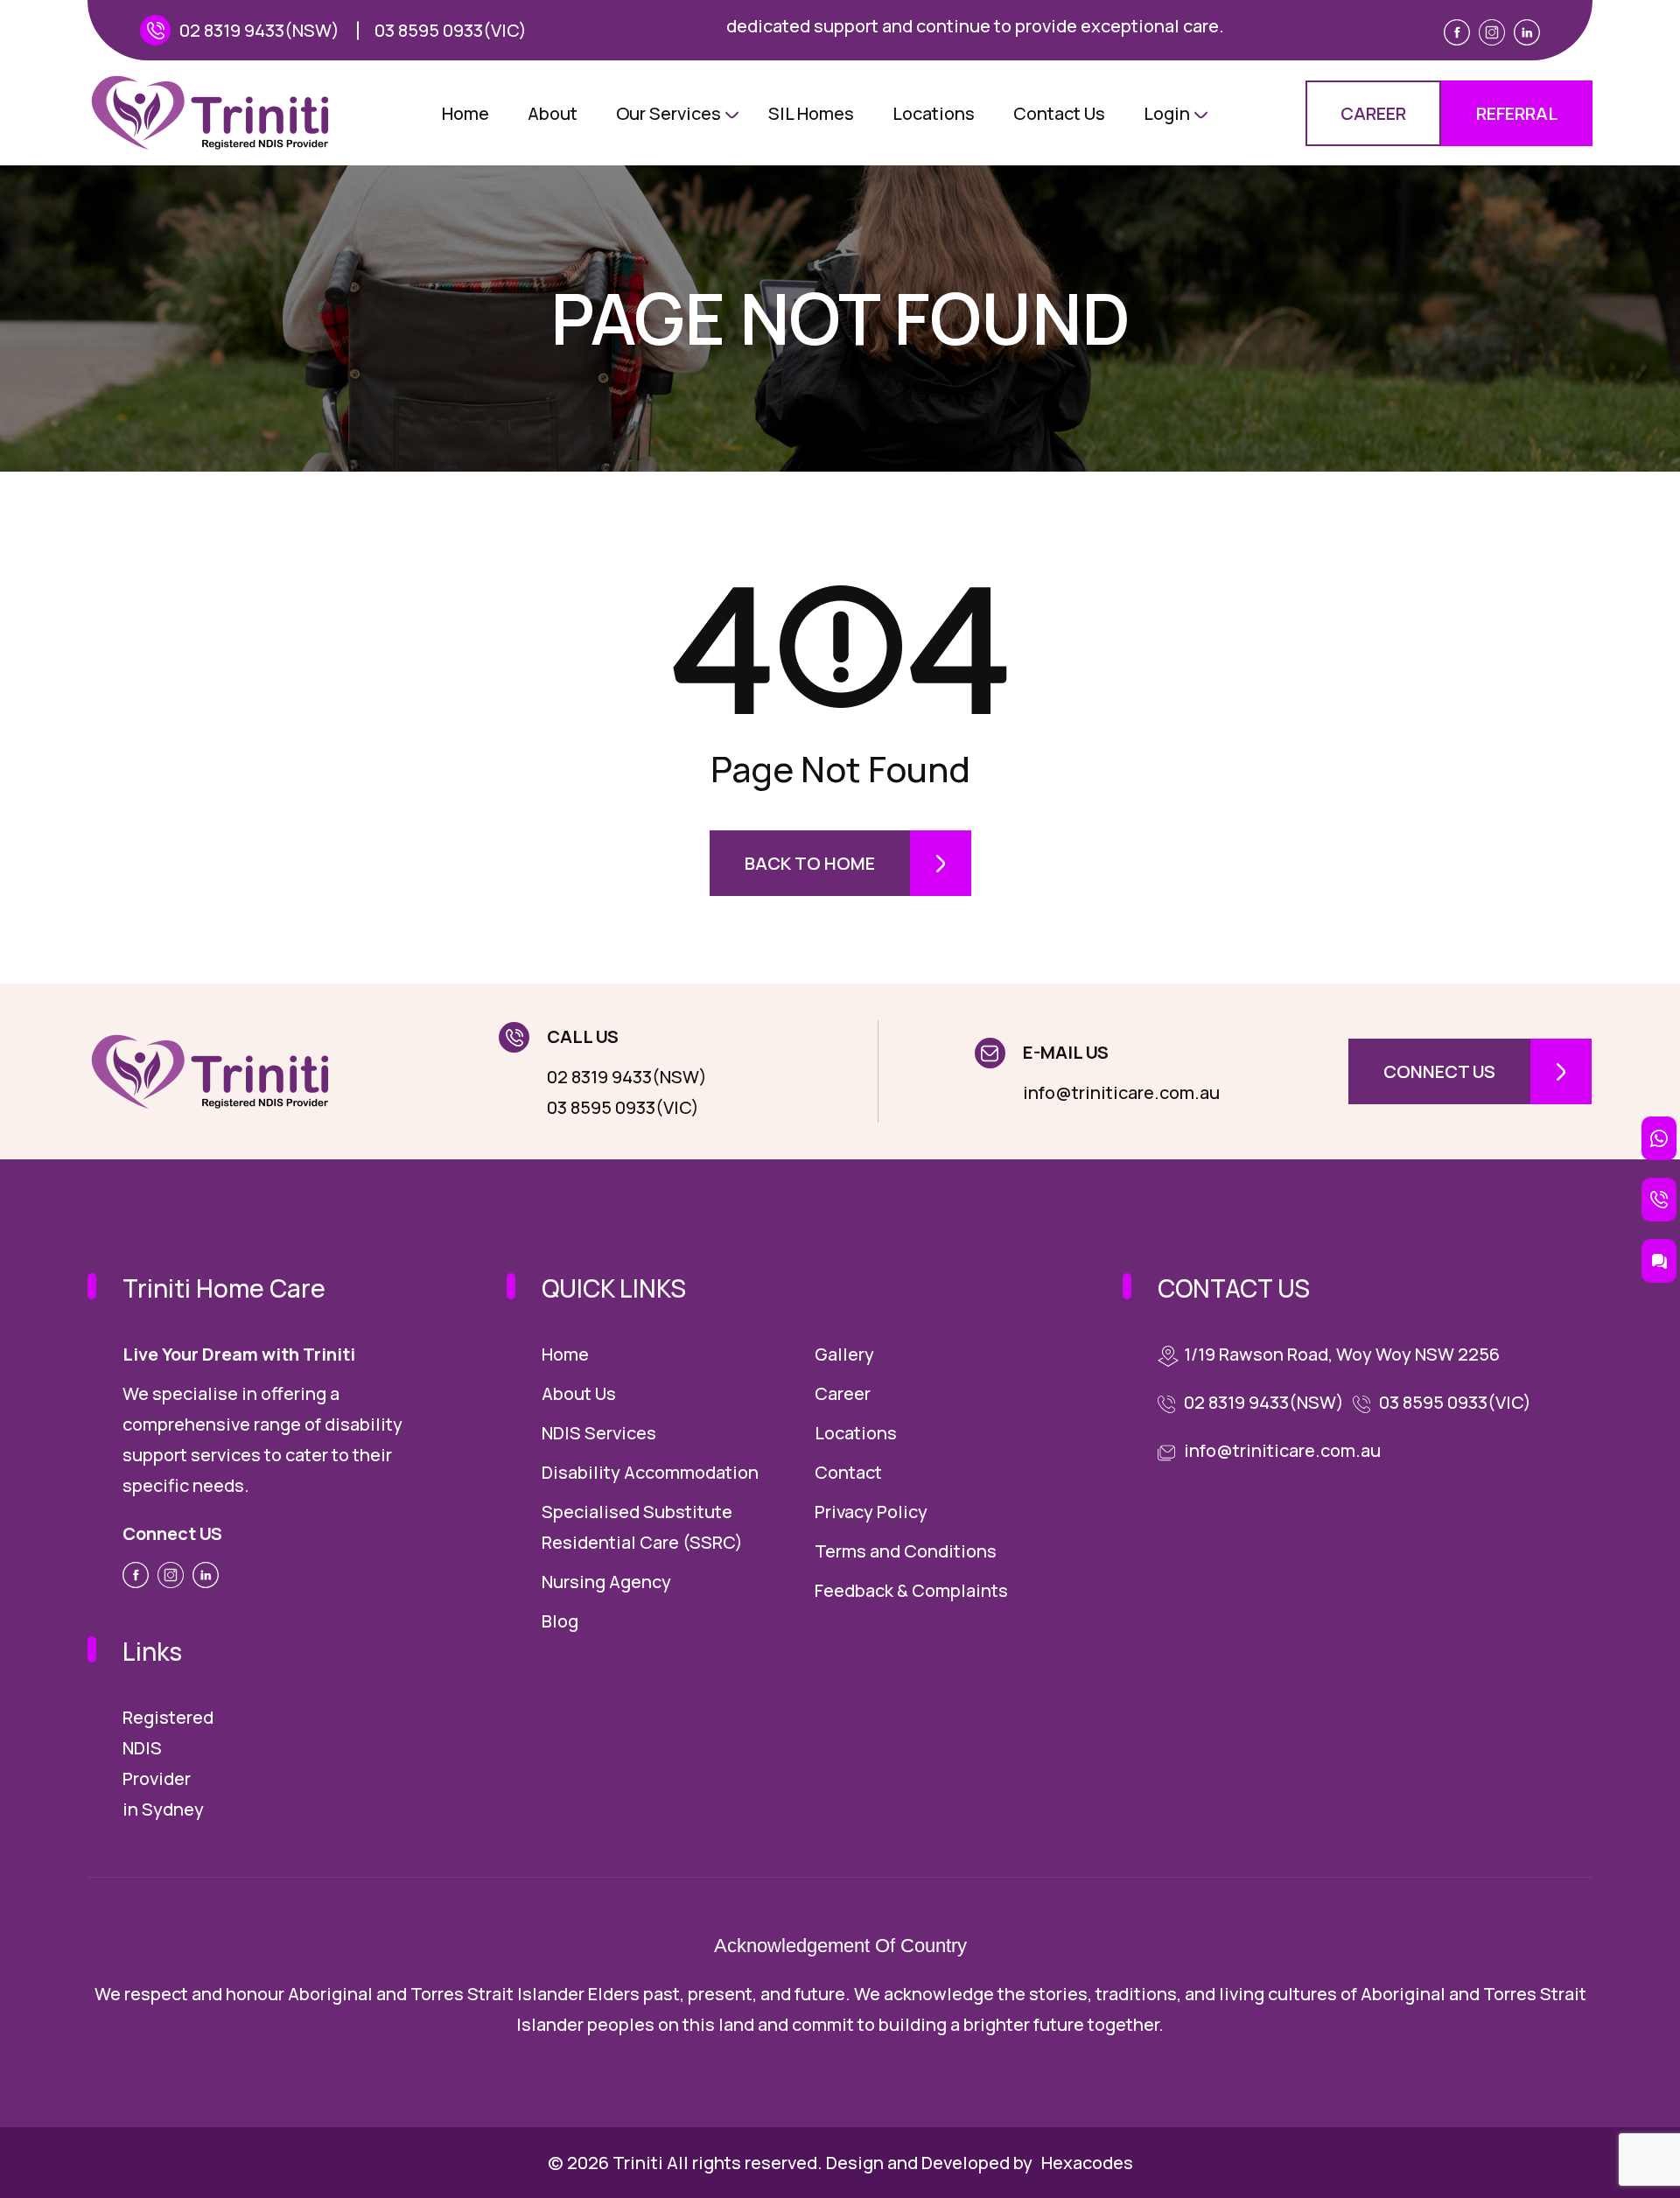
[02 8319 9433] (1659, 1200)
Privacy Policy (871, 1512)
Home (465, 113)
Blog (560, 1621)
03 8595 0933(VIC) (451, 30)
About (553, 113)
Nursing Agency (606, 1582)
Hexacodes (1087, 2163)
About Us (579, 1393)
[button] (1659, 1261)
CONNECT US (1439, 1071)
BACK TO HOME (810, 863)
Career (843, 1393)
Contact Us (1059, 113)
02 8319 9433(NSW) (259, 30)
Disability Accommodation (650, 1472)
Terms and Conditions (906, 1551)
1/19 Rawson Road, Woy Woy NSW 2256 (1342, 1354)
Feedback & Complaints (911, 1590)
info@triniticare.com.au (1121, 1092)
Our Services (668, 113)
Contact (848, 1472)
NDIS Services (599, 1433)
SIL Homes (811, 113)
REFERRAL (1517, 113)
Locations (934, 113)
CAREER (1373, 113)
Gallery (844, 1354)
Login (1167, 113)
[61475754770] (1659, 1138)
